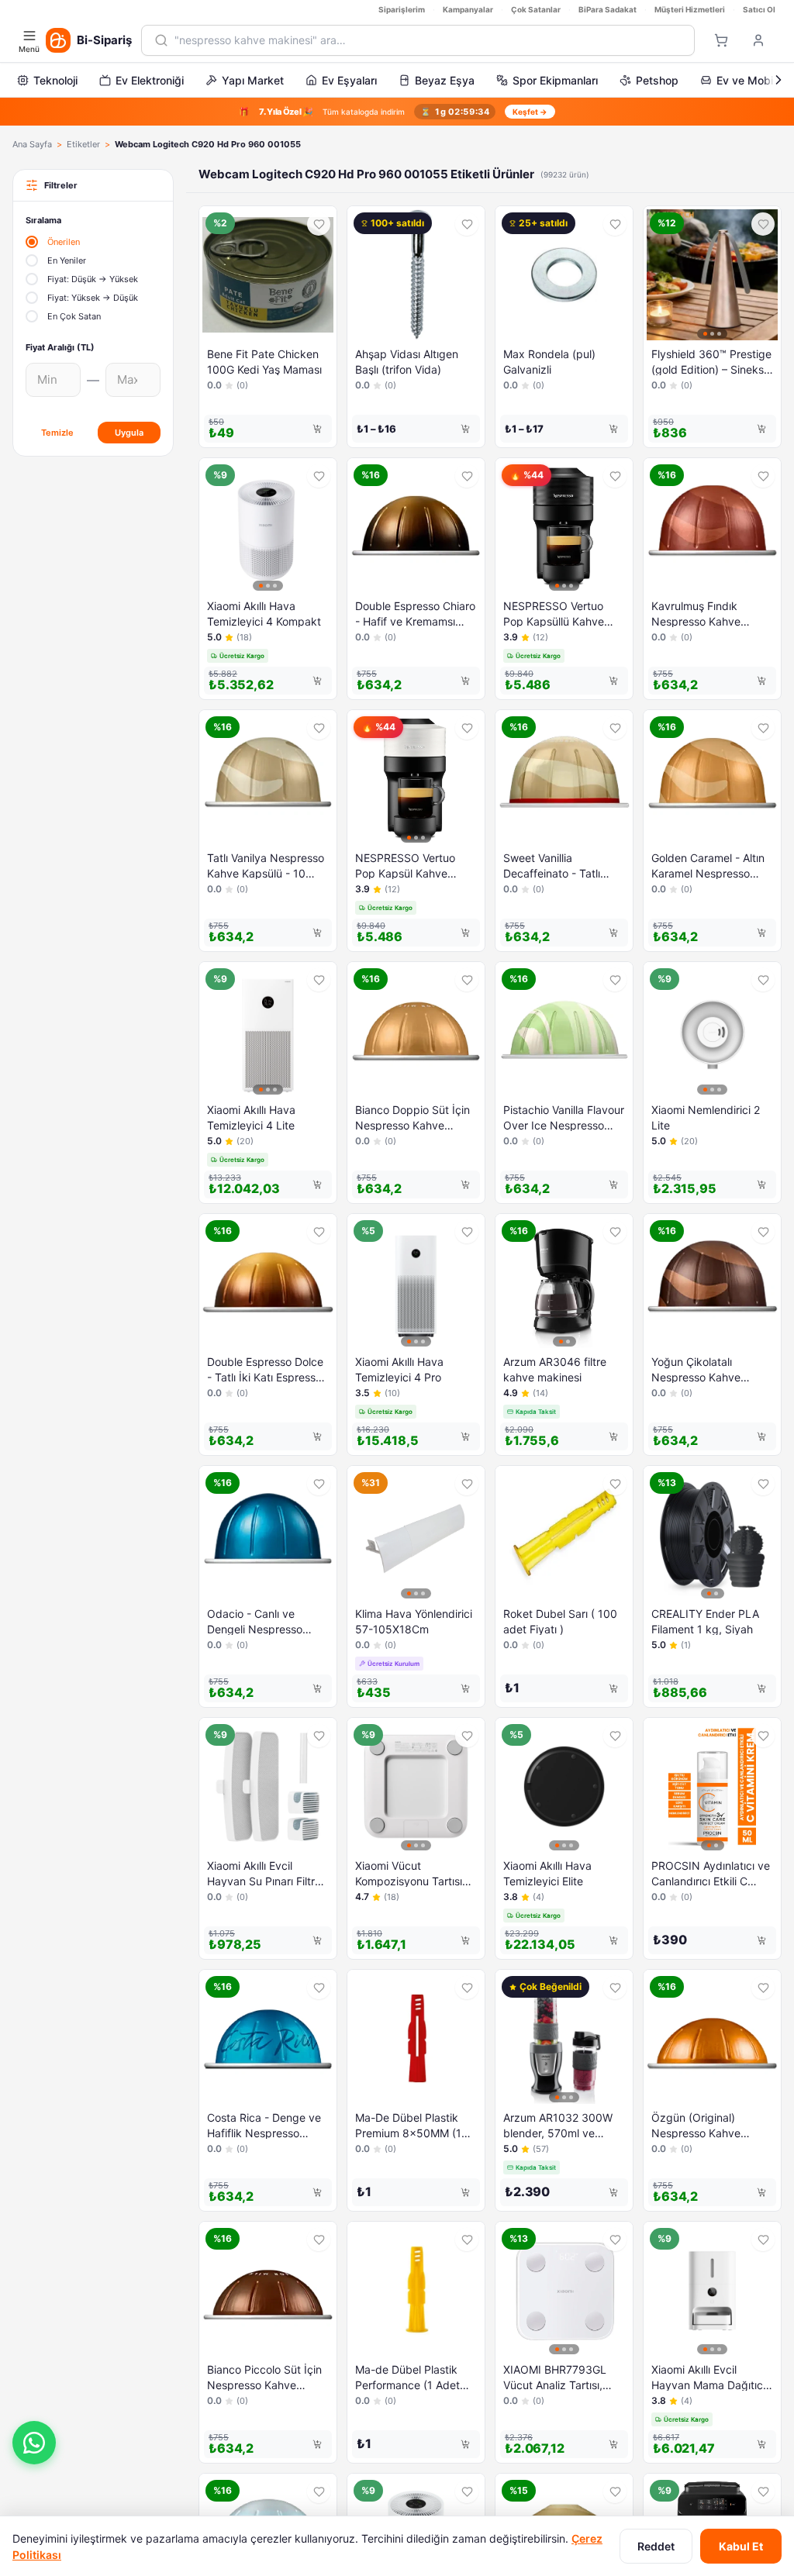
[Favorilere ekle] (319, 224)
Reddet (656, 2546)
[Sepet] (721, 40)
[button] (34, 2443)
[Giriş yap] (758, 40)
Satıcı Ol (759, 9)
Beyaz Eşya (445, 80)
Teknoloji (55, 80)
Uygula (129, 433)
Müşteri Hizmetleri (690, 9)
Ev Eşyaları (349, 80)
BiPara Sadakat (608, 9)
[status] (397, 112)
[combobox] (428, 40)
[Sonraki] (778, 80)
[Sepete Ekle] (317, 429)
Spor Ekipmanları (555, 80)
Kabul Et (741, 2546)
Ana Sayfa (32, 144)
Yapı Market (253, 80)
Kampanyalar (468, 9)
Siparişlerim (402, 9)
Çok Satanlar (536, 9)
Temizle (57, 433)
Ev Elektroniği (150, 80)
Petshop (657, 80)
